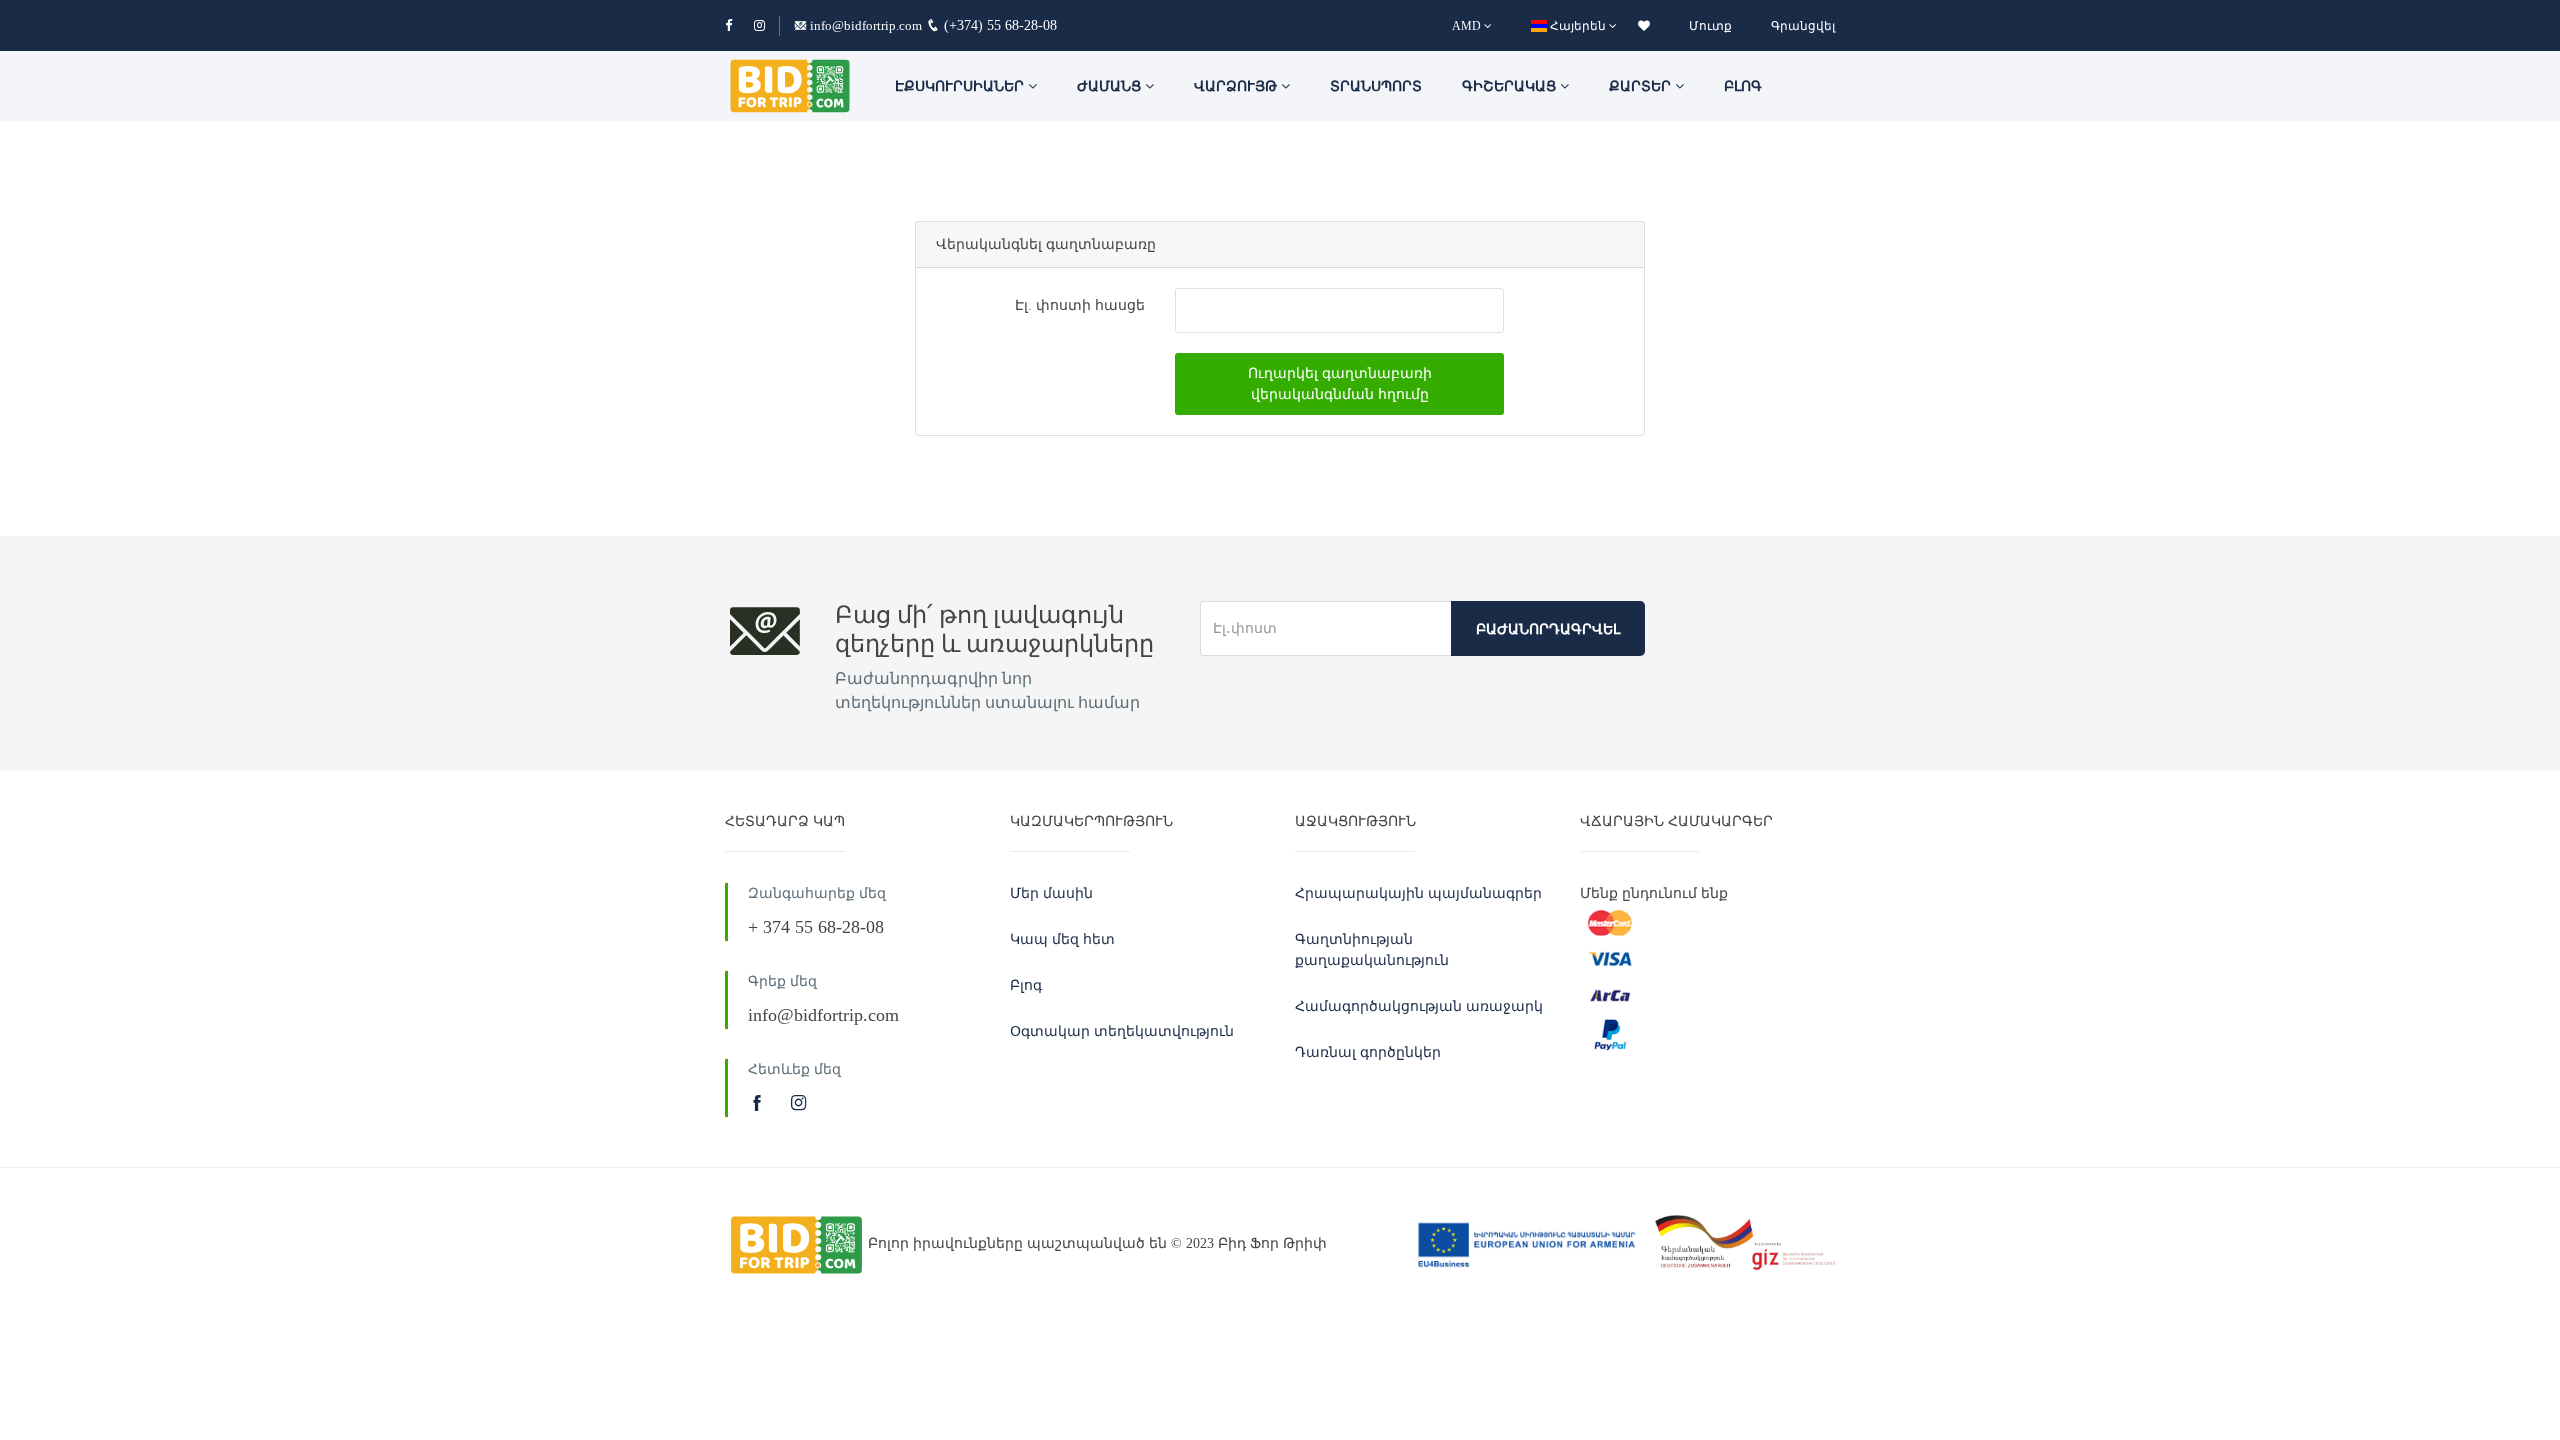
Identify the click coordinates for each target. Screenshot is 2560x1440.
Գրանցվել (1803, 26)
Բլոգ (1743, 86)
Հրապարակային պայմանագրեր (1418, 893)
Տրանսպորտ (1376, 86)
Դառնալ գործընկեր (1368, 1052)
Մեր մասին (1051, 893)
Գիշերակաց (1511, 86)
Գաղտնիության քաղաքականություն (1372, 950)
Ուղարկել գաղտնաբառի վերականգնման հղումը (1340, 384)
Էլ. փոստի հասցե (1080, 305)
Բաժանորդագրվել (1548, 629)
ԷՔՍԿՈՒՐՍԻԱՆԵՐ (961, 86)
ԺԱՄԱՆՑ (1111, 86)
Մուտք (1710, 26)
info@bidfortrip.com (866, 25)
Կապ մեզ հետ (1062, 939)
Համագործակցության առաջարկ (1419, 1006)
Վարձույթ (1237, 86)
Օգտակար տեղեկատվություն (1122, 1031)
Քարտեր (1642, 86)
